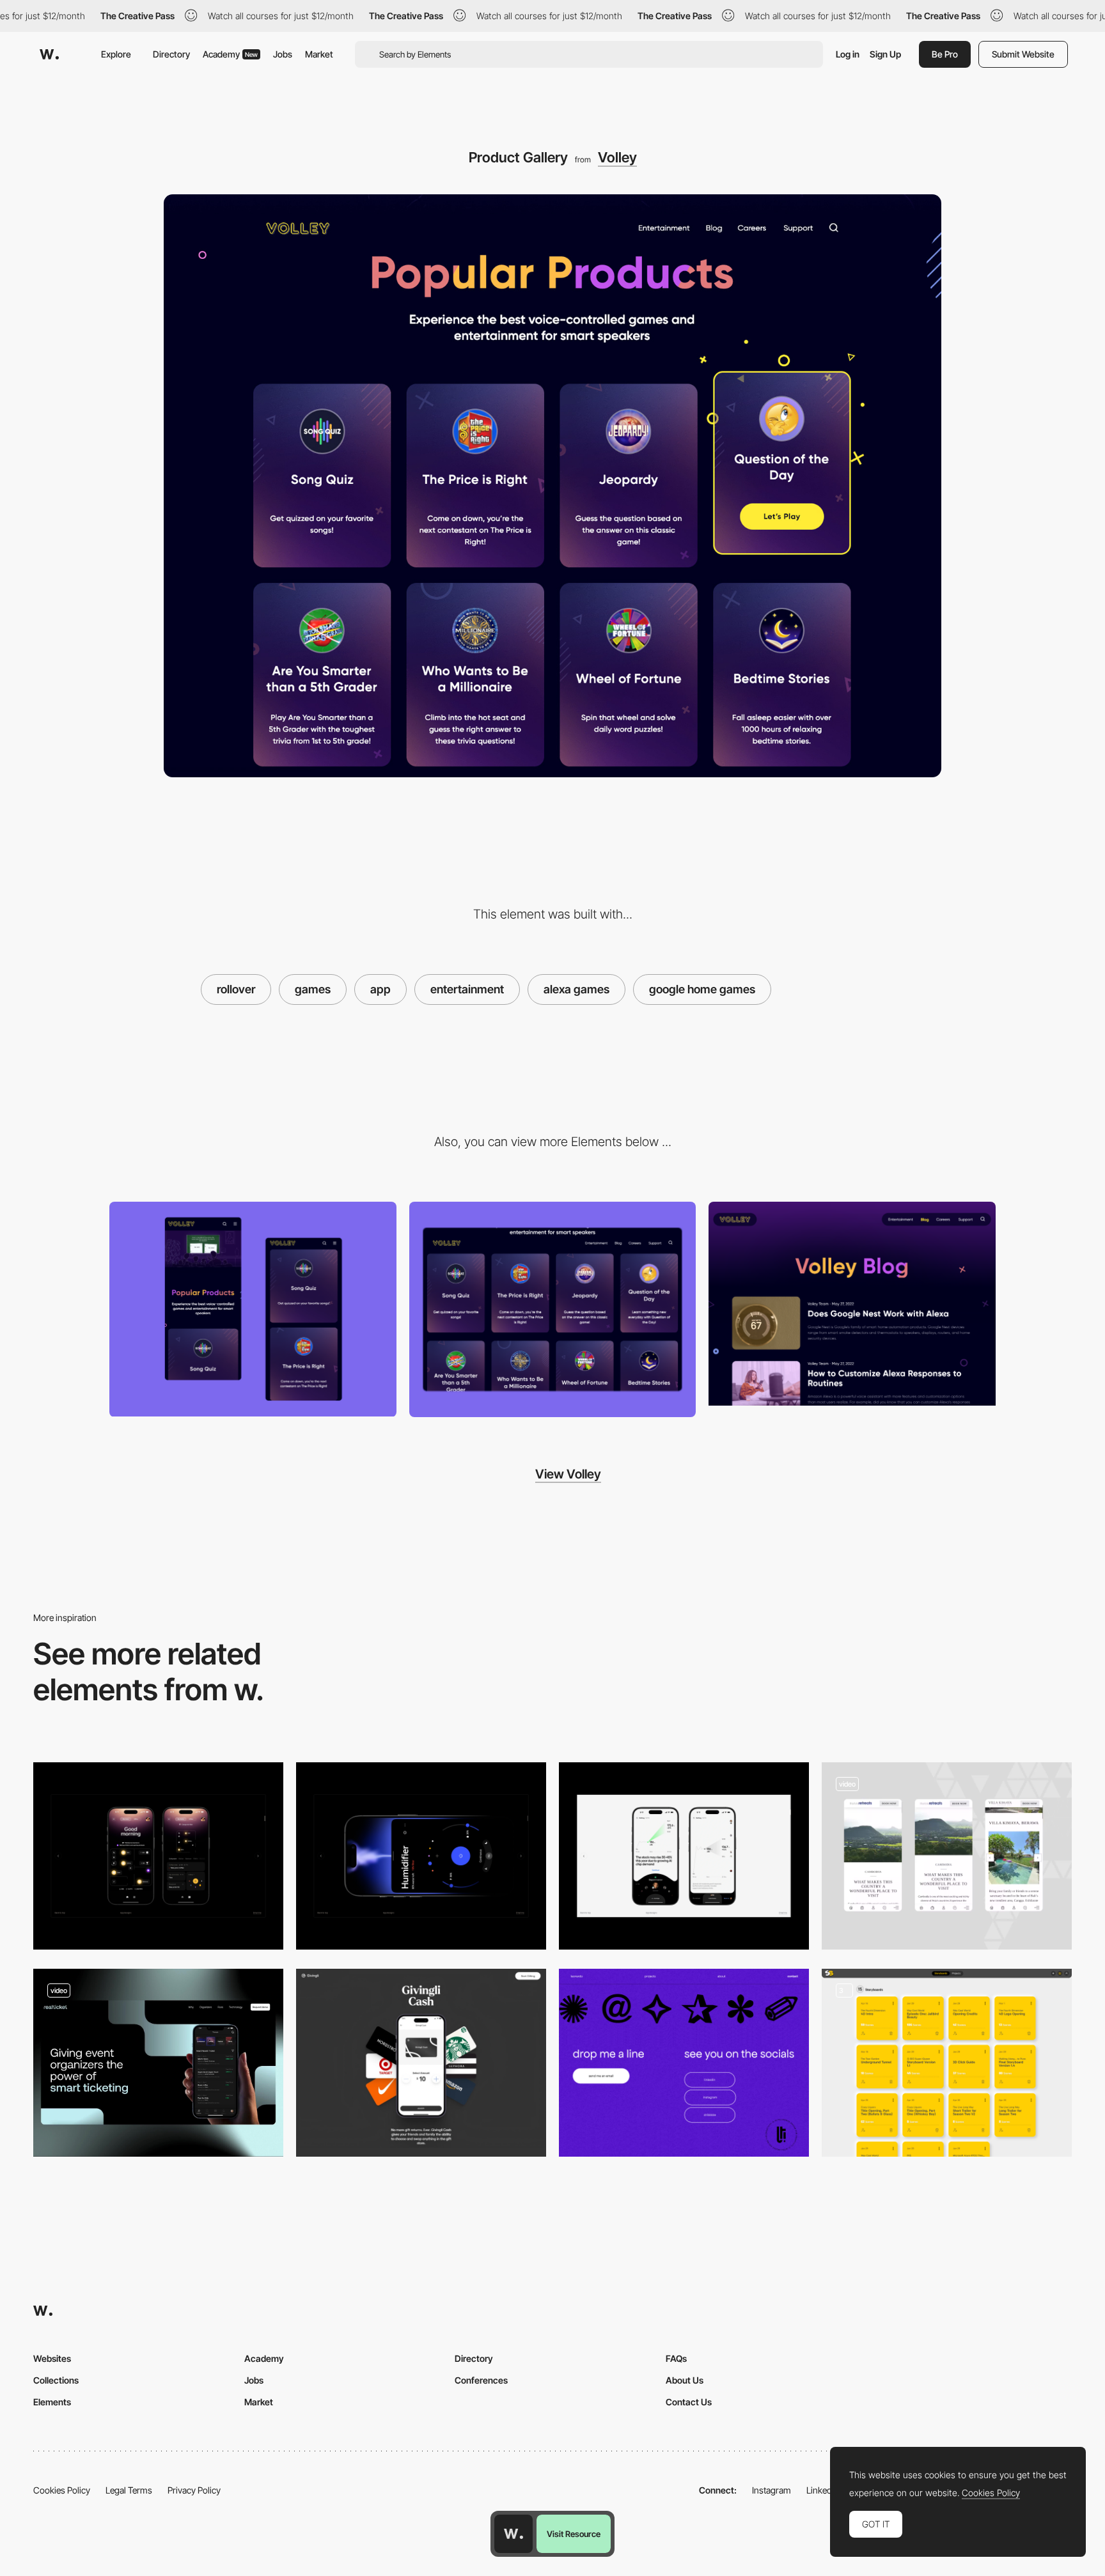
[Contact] (684, 2062)
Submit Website (1023, 54)
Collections (56, 2380)
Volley (617, 157)
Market (319, 54)
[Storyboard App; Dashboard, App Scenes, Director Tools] (947, 2062)
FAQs (676, 2358)
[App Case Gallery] (158, 1856)
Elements (52, 2402)
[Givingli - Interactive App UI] (421, 2062)
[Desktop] (553, 1309)
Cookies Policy (62, 2490)
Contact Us (689, 2402)
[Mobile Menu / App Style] (947, 1856)
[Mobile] (253, 1309)
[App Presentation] (158, 2063)
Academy (230, 54)
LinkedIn (823, 2490)
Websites (52, 2358)
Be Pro (945, 54)
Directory (171, 54)
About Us (685, 2380)
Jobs (283, 54)
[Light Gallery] (684, 1856)
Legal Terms (129, 2490)
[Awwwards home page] (513, 2534)
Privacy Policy (194, 2490)
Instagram (772, 2490)
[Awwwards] (49, 54)
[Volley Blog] (852, 1304)
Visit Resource (574, 2534)
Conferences (481, 2380)
